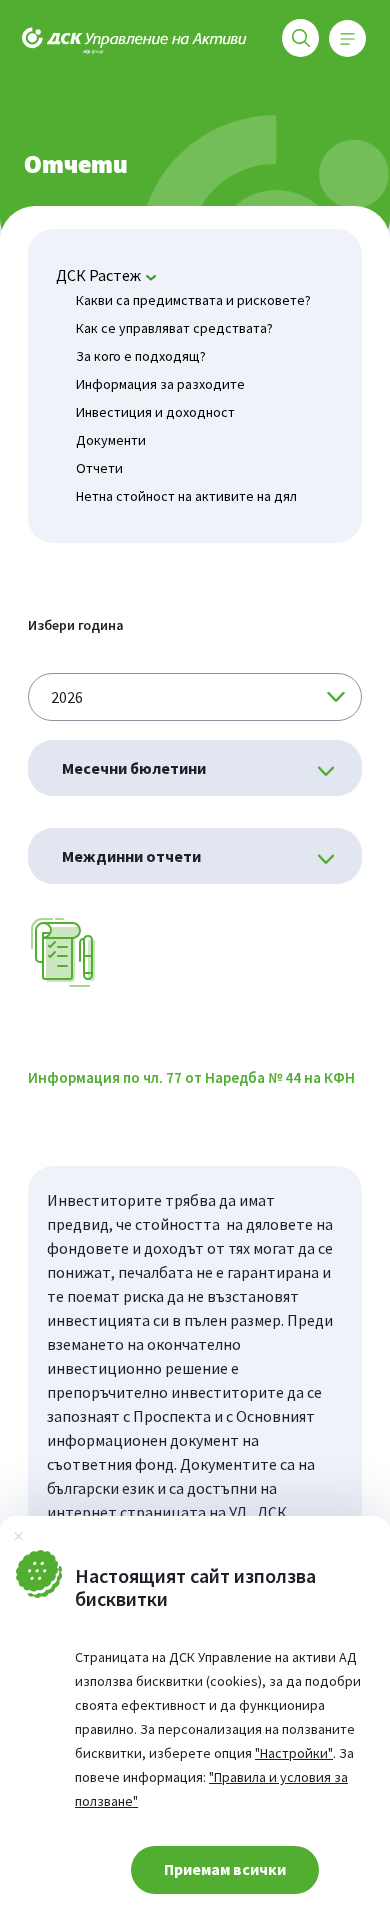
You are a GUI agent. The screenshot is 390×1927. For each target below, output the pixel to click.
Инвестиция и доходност (155, 412)
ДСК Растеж (98, 275)
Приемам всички (225, 1869)
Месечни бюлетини (134, 768)
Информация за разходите (160, 384)
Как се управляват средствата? (174, 328)
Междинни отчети (131, 856)
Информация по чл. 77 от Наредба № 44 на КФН (191, 1077)
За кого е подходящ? (141, 356)
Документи (111, 440)
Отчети (99, 468)
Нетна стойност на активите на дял (186, 496)
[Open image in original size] (64, 950)
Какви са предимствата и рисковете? (193, 300)
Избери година (76, 625)
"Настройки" (294, 1753)
